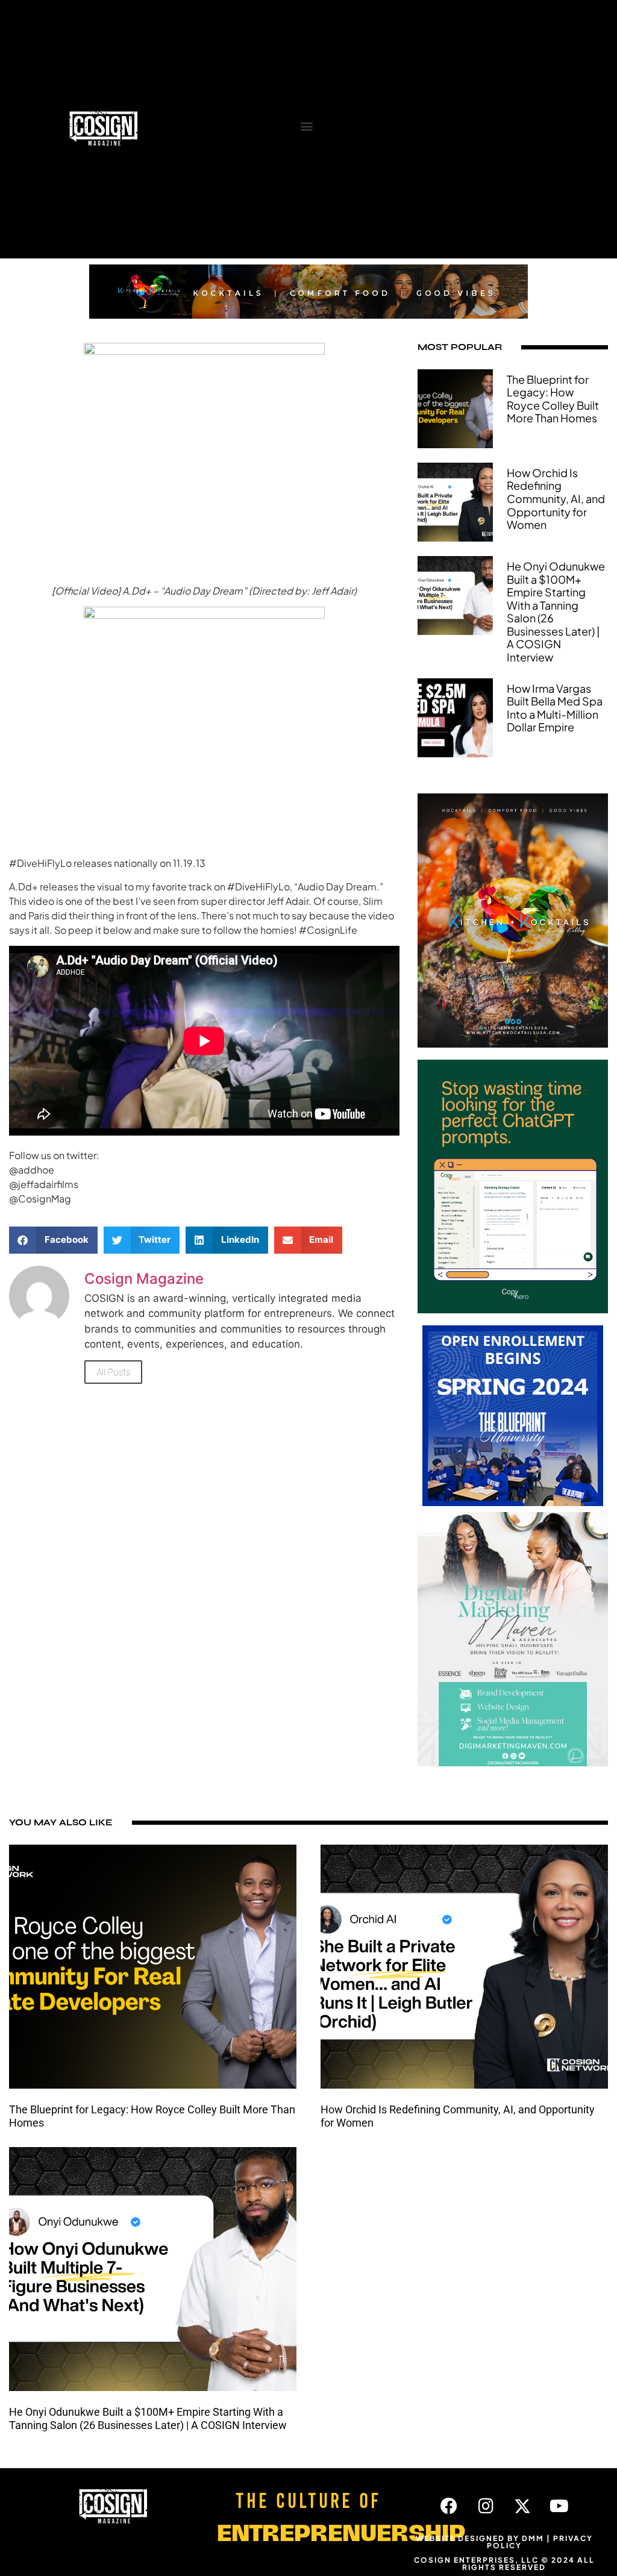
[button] (307, 126)
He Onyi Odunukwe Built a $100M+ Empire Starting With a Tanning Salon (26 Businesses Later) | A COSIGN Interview (556, 611)
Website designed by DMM (480, 2538)
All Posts (113, 1372)
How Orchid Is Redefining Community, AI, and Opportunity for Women (556, 499)
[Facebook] (449, 2506)
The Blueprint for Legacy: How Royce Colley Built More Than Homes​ (553, 399)
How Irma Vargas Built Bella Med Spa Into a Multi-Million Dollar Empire (555, 708)
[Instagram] (486, 2506)
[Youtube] (559, 2506)
